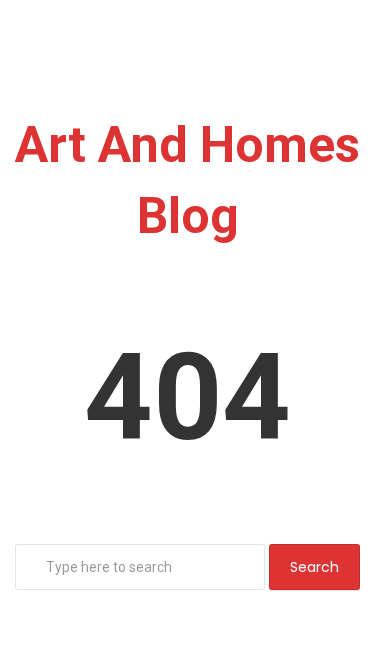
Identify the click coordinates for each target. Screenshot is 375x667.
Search (314, 567)
